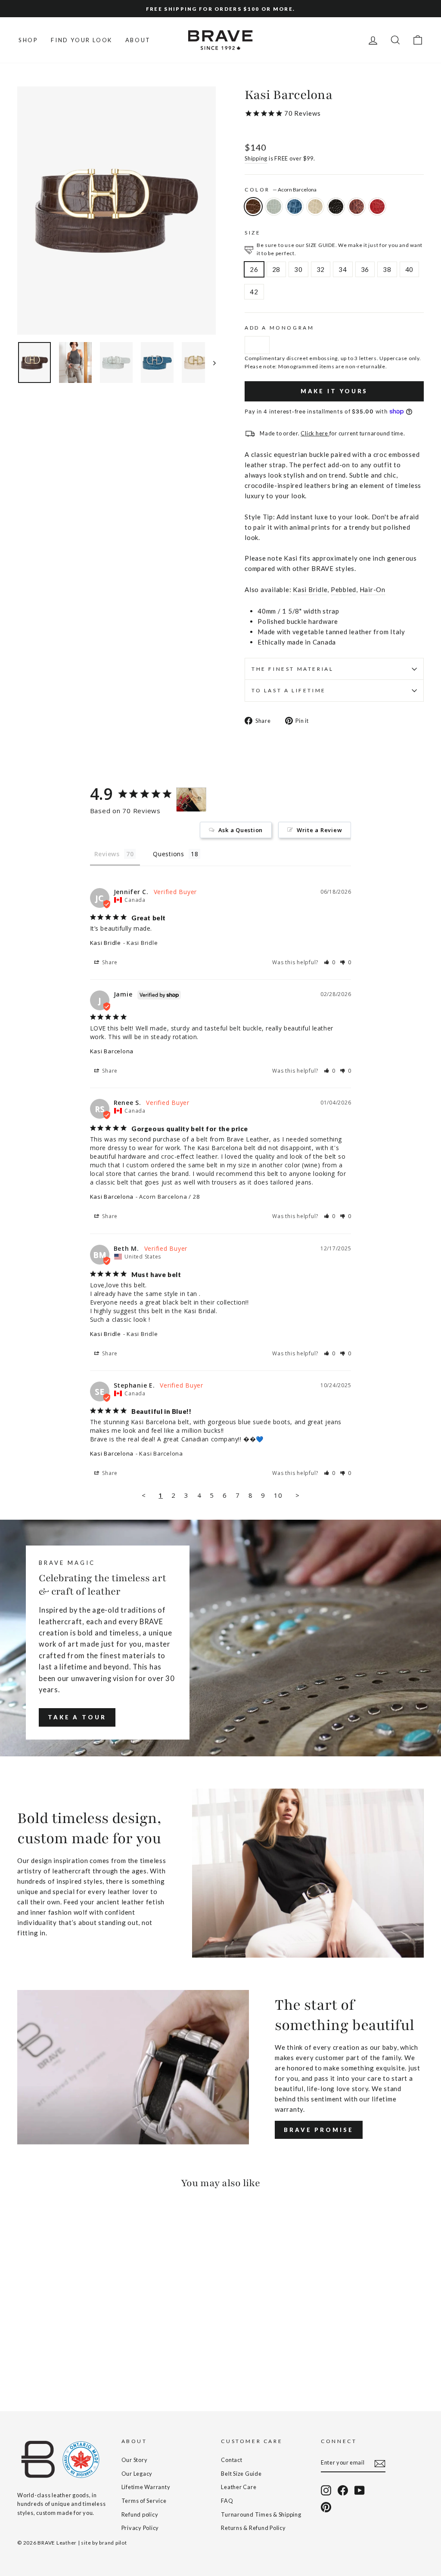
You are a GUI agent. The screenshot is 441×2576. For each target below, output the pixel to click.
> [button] (298, 1495)
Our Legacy (137, 2474)
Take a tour (77, 1717)
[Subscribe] (380, 2463)
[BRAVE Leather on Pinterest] (326, 2507)
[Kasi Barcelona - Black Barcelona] (70, 2360)
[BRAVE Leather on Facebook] (343, 2490)
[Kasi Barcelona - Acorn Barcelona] (23, 2360)
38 (387, 269)
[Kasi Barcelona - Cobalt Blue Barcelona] (46, 2360)
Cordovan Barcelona (357, 207)
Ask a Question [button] (241, 830)
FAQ (227, 2501)
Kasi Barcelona (112, 1051)
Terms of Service (144, 2501)
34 (343, 269)
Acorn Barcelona (253, 207)
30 (298, 269)
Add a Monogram (279, 328)
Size (253, 233)
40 (410, 269)
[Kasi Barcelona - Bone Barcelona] (58, 2360)
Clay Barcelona (274, 207)
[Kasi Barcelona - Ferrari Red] (93, 2360)
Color (281, 190)
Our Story (135, 2460)
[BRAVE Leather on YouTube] (360, 2490)
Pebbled (343, 589)
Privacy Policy (140, 2528)
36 (365, 269)
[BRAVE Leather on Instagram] (326, 2490)
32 (321, 269)
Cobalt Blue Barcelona (295, 207)
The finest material (292, 669)
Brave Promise (319, 2130)
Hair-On (373, 589)
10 (278, 1495)
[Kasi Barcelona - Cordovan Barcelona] (81, 2360)
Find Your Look (81, 40)
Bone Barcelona (315, 207)
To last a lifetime (289, 690)
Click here (315, 433)
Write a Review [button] (320, 830)
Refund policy (140, 2514)
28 (276, 269)
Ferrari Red (377, 207)
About (138, 40)
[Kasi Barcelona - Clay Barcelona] (35, 2360)
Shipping (256, 158)
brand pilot (113, 2543)
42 (254, 292)
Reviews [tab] (107, 854)
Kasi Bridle (310, 589)
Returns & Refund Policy (253, 2528)
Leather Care (239, 2487)
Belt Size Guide (241, 2474)
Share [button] (109, 962)
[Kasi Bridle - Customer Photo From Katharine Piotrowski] (191, 800)
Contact (231, 2460)
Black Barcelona (336, 207)
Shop (28, 40)
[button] (330, 962)
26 (254, 269)
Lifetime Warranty (146, 2487)
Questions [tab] (169, 854)
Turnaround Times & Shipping (261, 2514)
